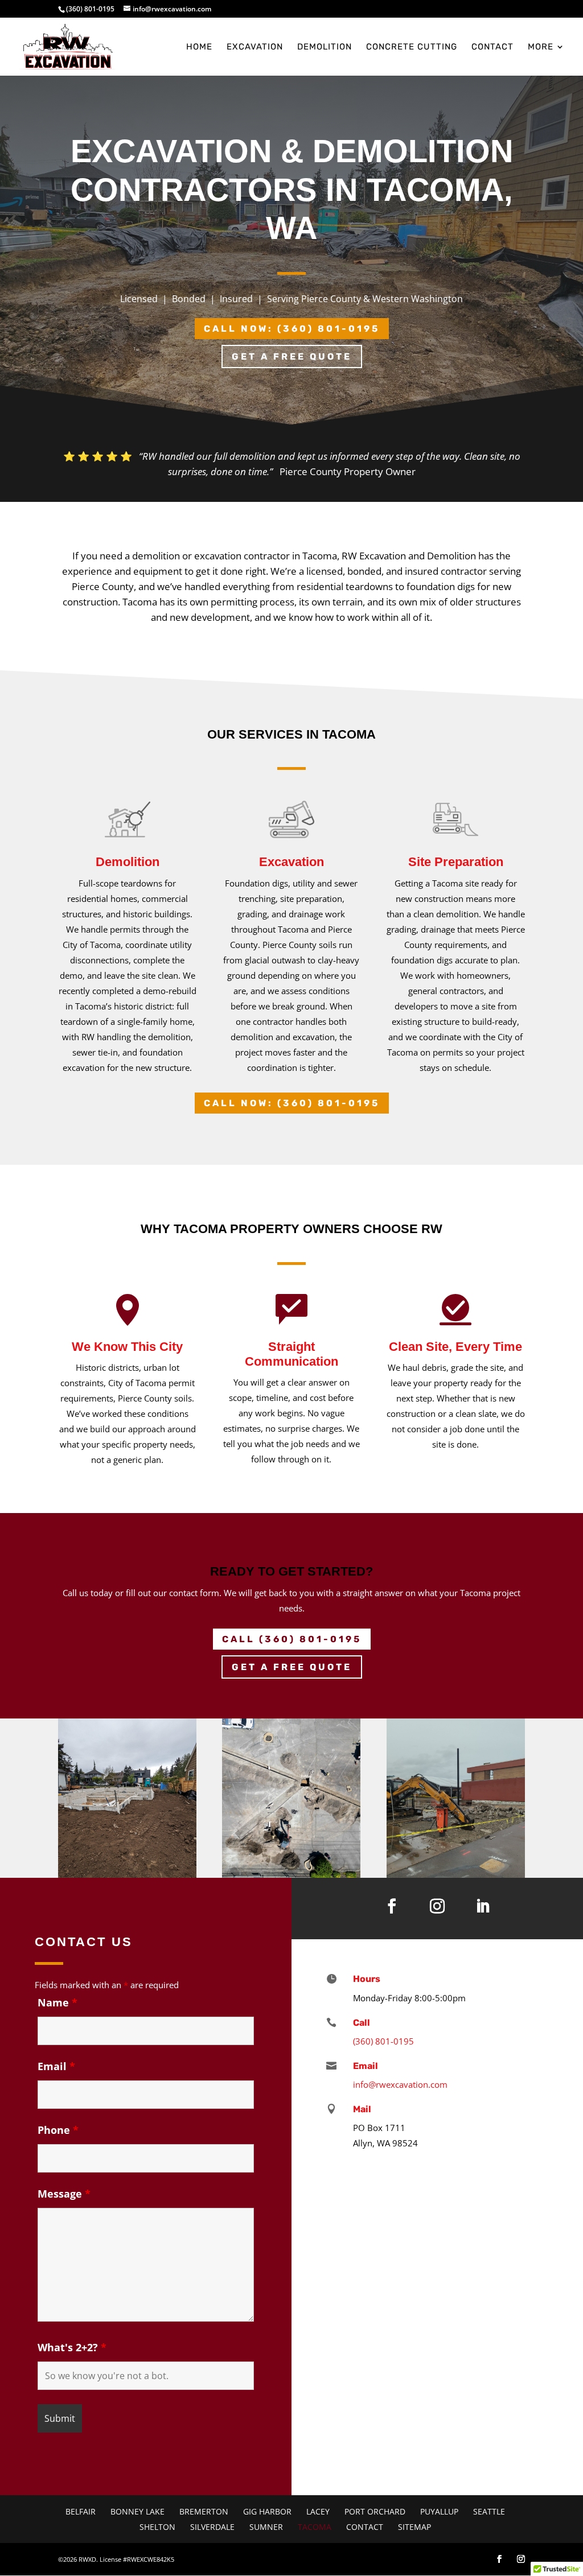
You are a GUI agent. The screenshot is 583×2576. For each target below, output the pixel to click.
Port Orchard (375, 2511)
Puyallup (439, 2511)
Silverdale (212, 2527)
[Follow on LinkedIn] (483, 1906)
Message (64, 2194)
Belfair (81, 2511)
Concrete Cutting (412, 47)
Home (199, 47)
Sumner (266, 2527)
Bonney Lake (137, 2511)
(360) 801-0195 (90, 9)
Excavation (255, 47)
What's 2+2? (72, 2347)
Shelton (157, 2527)
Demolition (325, 47)
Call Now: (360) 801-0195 (292, 329)
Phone (58, 2130)
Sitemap (414, 2527)
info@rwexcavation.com (400, 2084)
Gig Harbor (267, 2511)
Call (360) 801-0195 (292, 1639)
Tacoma (315, 2527)
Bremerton (204, 2511)
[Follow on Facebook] (392, 1906)
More (541, 47)
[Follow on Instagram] (437, 1906)
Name (58, 2002)
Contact (492, 47)
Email (56, 2066)
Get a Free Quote (292, 356)
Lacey (318, 2511)
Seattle (489, 2511)
